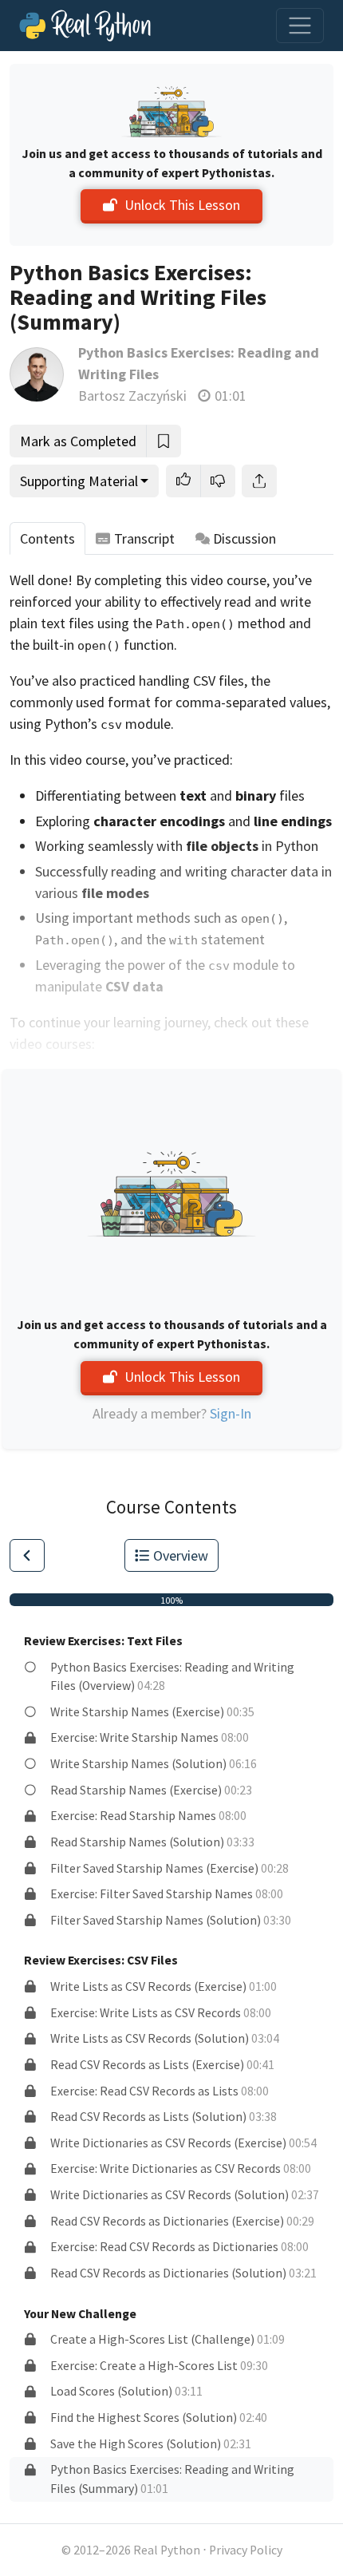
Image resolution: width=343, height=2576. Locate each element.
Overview (181, 1555)
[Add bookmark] (164, 441)
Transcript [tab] (144, 538)
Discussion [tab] (244, 538)
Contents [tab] (47, 538)
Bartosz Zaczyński (132, 396)
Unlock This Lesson (182, 205)
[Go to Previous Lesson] (27, 1555)
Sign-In (231, 1413)
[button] (183, 481)
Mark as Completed (78, 441)
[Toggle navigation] (300, 26)
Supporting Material (79, 481)
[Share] (259, 481)
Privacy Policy (246, 2550)
